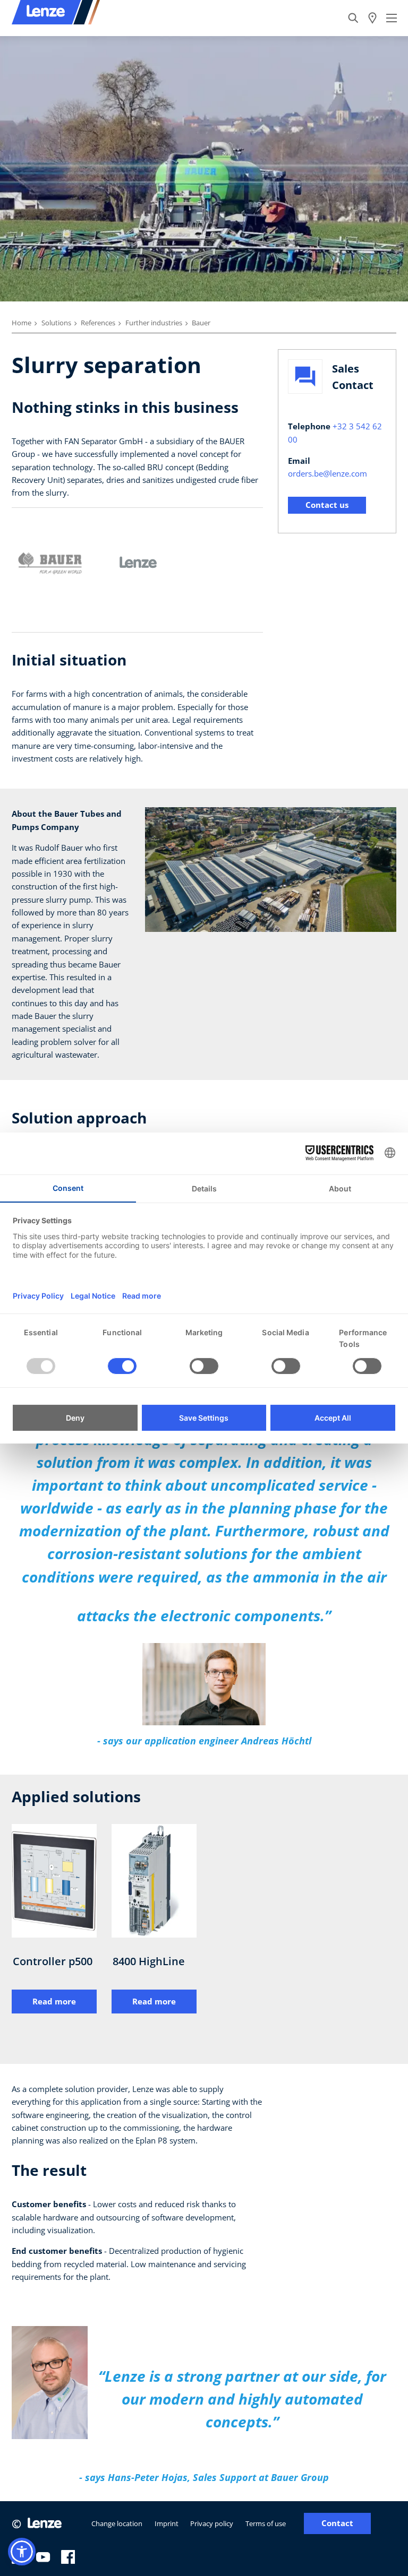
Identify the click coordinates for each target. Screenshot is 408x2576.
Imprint (167, 2523)
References (98, 323)
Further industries (154, 323)
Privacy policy (212, 2523)
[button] (22, 2552)
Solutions (56, 323)
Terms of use (266, 2523)
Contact (337, 2523)
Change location (117, 2523)
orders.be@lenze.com (328, 473)
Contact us (327, 505)
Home (22, 323)
